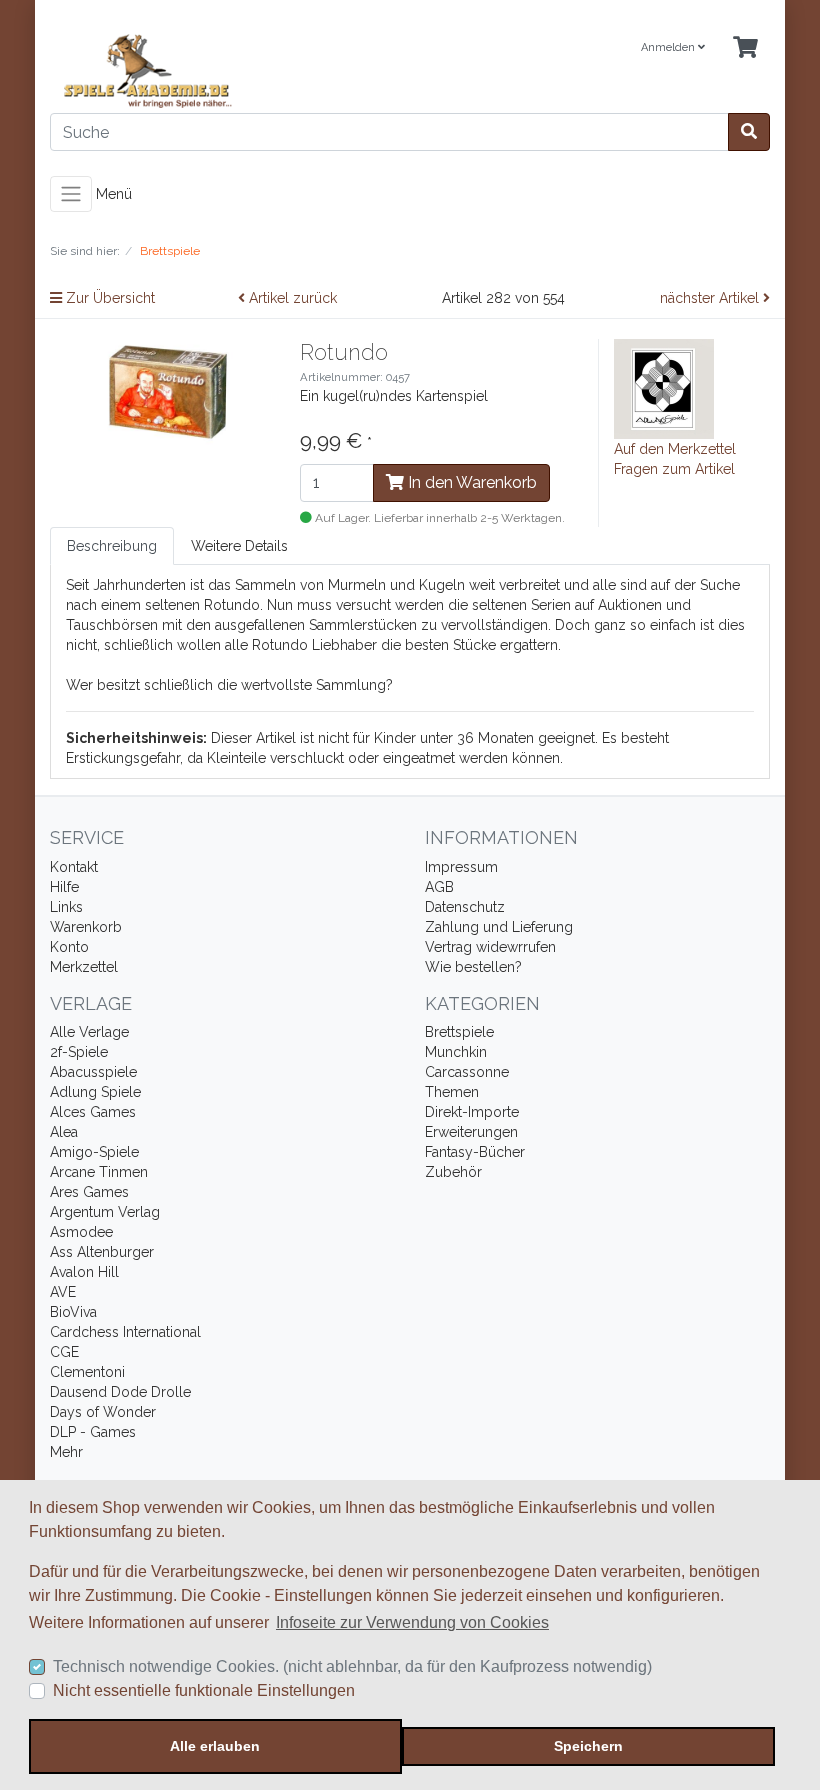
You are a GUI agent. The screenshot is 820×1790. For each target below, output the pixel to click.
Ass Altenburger (102, 1252)
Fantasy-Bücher (475, 1152)
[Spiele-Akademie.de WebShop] (222, 71)
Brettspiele (459, 1032)
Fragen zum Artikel (674, 469)
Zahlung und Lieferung (499, 927)
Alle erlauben (215, 1746)
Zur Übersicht (108, 298)
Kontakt (74, 867)
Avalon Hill (84, 1272)
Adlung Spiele (95, 1092)
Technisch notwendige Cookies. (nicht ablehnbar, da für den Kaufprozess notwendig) (352, 1666)
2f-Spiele (79, 1052)
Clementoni (87, 1372)
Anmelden (669, 47)
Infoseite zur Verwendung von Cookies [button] (412, 1622)
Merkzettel (84, 967)
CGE (64, 1352)
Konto (69, 947)
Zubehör (453, 1172)
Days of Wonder (103, 1412)
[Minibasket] (745, 48)
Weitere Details (239, 546)
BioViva (73, 1312)
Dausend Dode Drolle (120, 1392)
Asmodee (81, 1232)
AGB (439, 887)
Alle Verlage (89, 1032)
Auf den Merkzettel (675, 449)
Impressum (461, 867)
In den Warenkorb (470, 482)
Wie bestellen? (473, 967)
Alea (64, 1132)
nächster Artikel (711, 298)
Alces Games (93, 1112)
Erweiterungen (471, 1132)
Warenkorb (86, 927)
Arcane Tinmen (99, 1172)
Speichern (588, 1746)
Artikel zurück (291, 298)
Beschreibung (112, 546)
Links (66, 907)
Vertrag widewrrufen (490, 947)
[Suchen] (749, 132)
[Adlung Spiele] (664, 388)
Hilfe (64, 887)
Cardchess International (125, 1332)
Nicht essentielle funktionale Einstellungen (204, 1690)
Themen (452, 1092)
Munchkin (456, 1052)
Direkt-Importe (472, 1112)
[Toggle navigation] (71, 194)
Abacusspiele (93, 1072)
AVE (63, 1292)
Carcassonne (467, 1072)
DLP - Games (93, 1432)
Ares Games (89, 1192)
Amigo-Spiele (94, 1152)
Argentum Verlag (105, 1212)
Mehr (66, 1452)
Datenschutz (465, 907)
